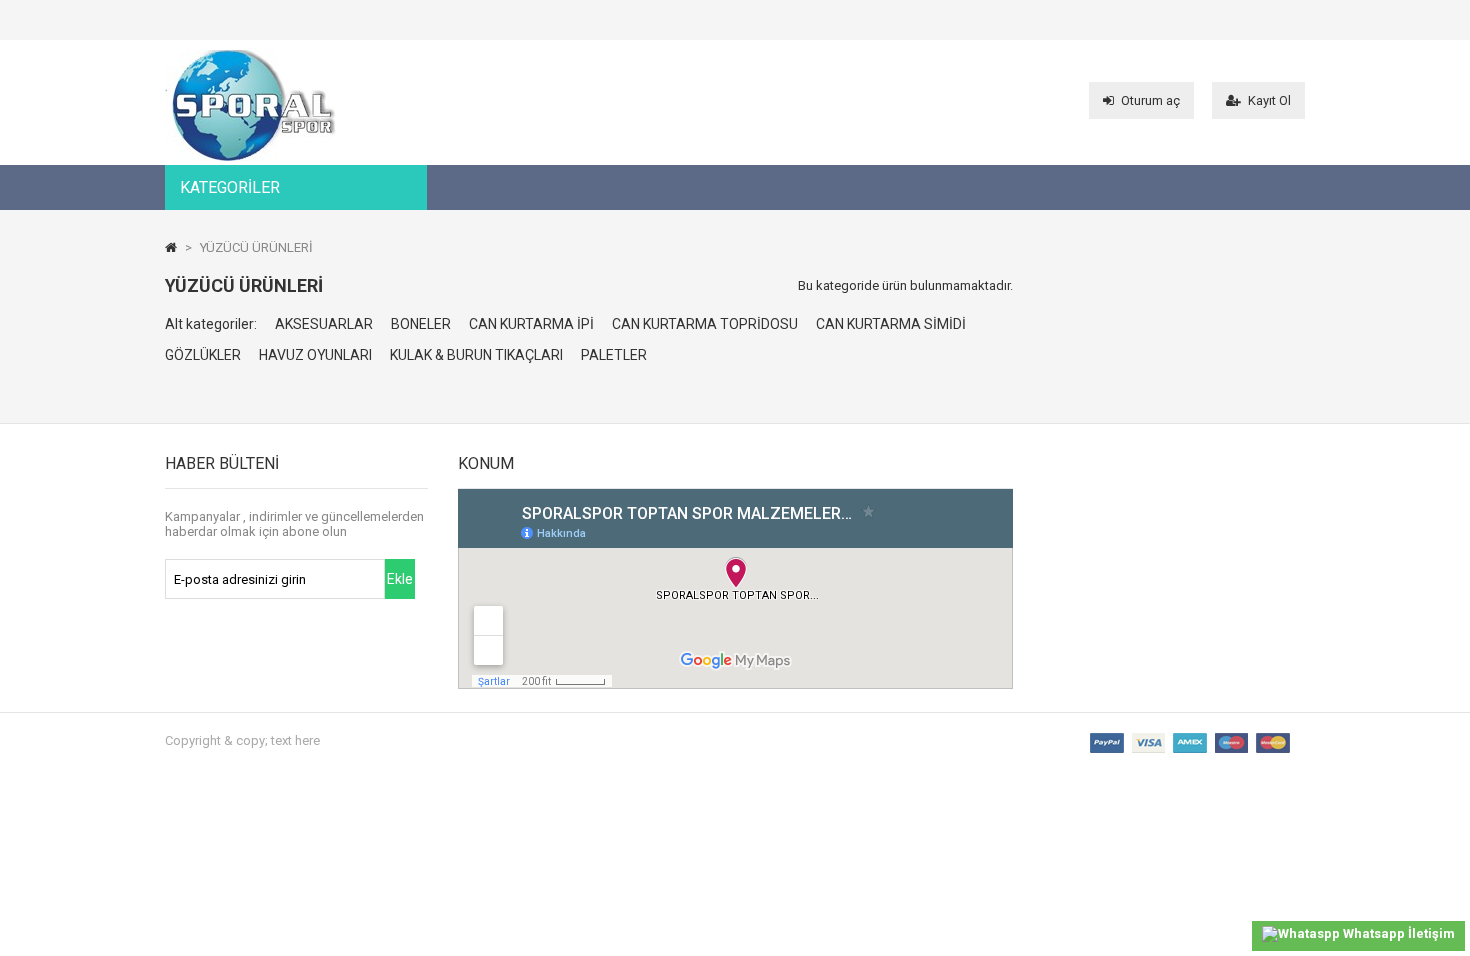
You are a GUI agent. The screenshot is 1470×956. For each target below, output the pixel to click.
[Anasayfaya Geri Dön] (171, 247)
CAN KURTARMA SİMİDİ (891, 324)
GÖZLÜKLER (203, 355)
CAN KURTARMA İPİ (531, 324)
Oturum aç (1150, 100)
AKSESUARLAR (324, 324)
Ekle (400, 579)
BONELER (421, 324)
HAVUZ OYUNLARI (315, 355)
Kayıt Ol (1269, 100)
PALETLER (614, 355)
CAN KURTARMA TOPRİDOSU (705, 324)
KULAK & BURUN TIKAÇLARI (476, 355)
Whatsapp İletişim (1397, 933)
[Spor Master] (253, 156)
